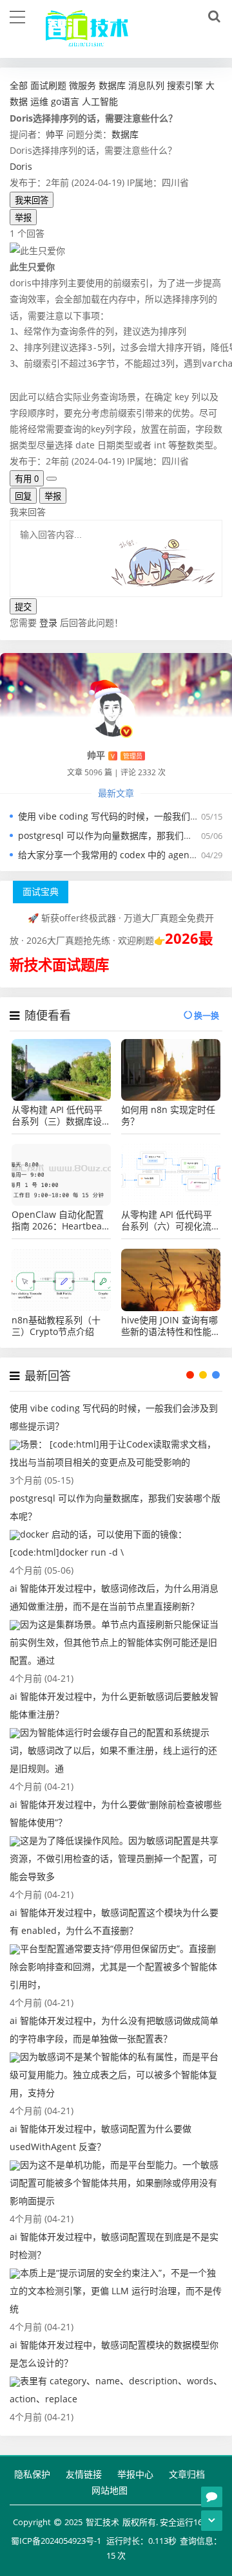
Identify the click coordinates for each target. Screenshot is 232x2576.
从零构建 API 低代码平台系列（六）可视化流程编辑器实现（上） (171, 1220)
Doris (21, 166)
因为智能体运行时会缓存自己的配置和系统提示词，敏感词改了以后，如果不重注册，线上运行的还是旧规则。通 (113, 1750)
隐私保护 (32, 2474)
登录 (48, 622)
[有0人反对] (52, 479)
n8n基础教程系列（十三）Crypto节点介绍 (56, 1326)
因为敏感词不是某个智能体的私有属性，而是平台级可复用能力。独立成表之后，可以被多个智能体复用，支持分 (114, 2075)
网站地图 (110, 2490)
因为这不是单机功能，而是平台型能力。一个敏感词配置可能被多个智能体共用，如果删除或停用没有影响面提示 (114, 2183)
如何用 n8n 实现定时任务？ (168, 1116)
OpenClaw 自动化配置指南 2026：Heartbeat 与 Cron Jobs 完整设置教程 (58, 1220)
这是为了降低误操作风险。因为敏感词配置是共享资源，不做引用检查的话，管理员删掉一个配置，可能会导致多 (114, 1858)
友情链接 (84, 2474)
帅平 (55, 134)
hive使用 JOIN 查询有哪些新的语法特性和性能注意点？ (171, 1326)
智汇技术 (102, 2522)
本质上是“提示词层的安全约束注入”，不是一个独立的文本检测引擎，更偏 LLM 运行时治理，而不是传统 (116, 2291)
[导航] (17, 15)
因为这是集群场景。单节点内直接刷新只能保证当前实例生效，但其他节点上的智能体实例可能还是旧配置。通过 (114, 1642)
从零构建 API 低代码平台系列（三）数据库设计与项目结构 (61, 1116)
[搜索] (212, 17)
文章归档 (187, 2474)
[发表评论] (212, 2497)
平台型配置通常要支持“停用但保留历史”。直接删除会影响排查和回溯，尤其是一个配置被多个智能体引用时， (113, 1966)
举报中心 (135, 2474)
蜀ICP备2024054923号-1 (56, 2541)
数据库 (125, 134)
